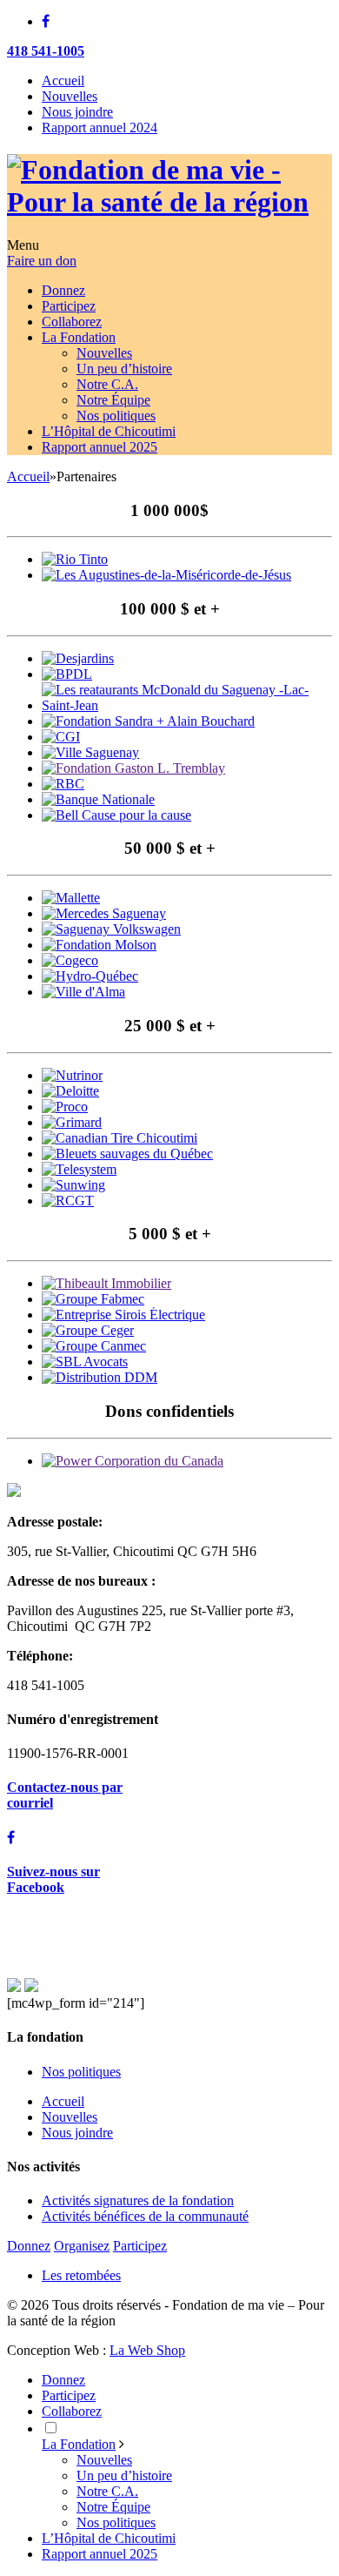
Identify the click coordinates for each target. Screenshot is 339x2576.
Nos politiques (81, 2072)
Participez (140, 2246)
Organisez (82, 2246)
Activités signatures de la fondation (138, 2200)
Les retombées (81, 2275)
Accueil (63, 80)
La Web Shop (147, 2350)
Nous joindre (77, 112)
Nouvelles (70, 96)
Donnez (29, 2246)
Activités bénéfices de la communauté (145, 2216)
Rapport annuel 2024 (100, 127)
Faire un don (42, 261)
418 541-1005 (46, 51)
